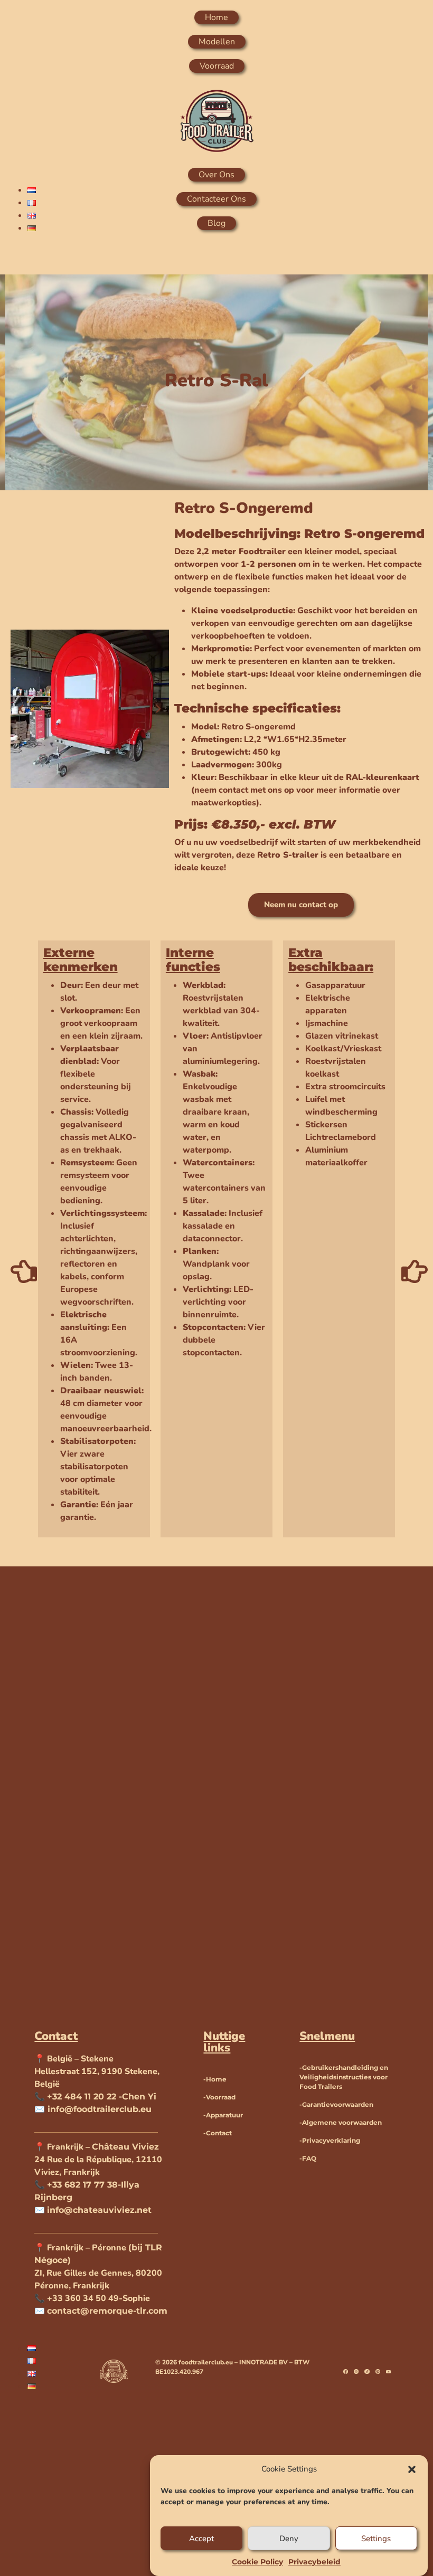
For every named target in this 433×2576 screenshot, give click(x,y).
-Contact (218, 2133)
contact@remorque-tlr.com (107, 2311)
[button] (412, 2469)
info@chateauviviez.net (99, 2210)
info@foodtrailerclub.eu (98, 2109)
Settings (376, 2539)
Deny (289, 2539)
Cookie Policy (257, 2562)
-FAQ (308, 2158)
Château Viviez (125, 2147)
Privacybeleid (314, 2562)
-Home (215, 2079)
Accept (201, 2539)
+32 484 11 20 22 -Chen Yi (102, 2097)
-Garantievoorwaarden (336, 2104)
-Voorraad (219, 2097)
